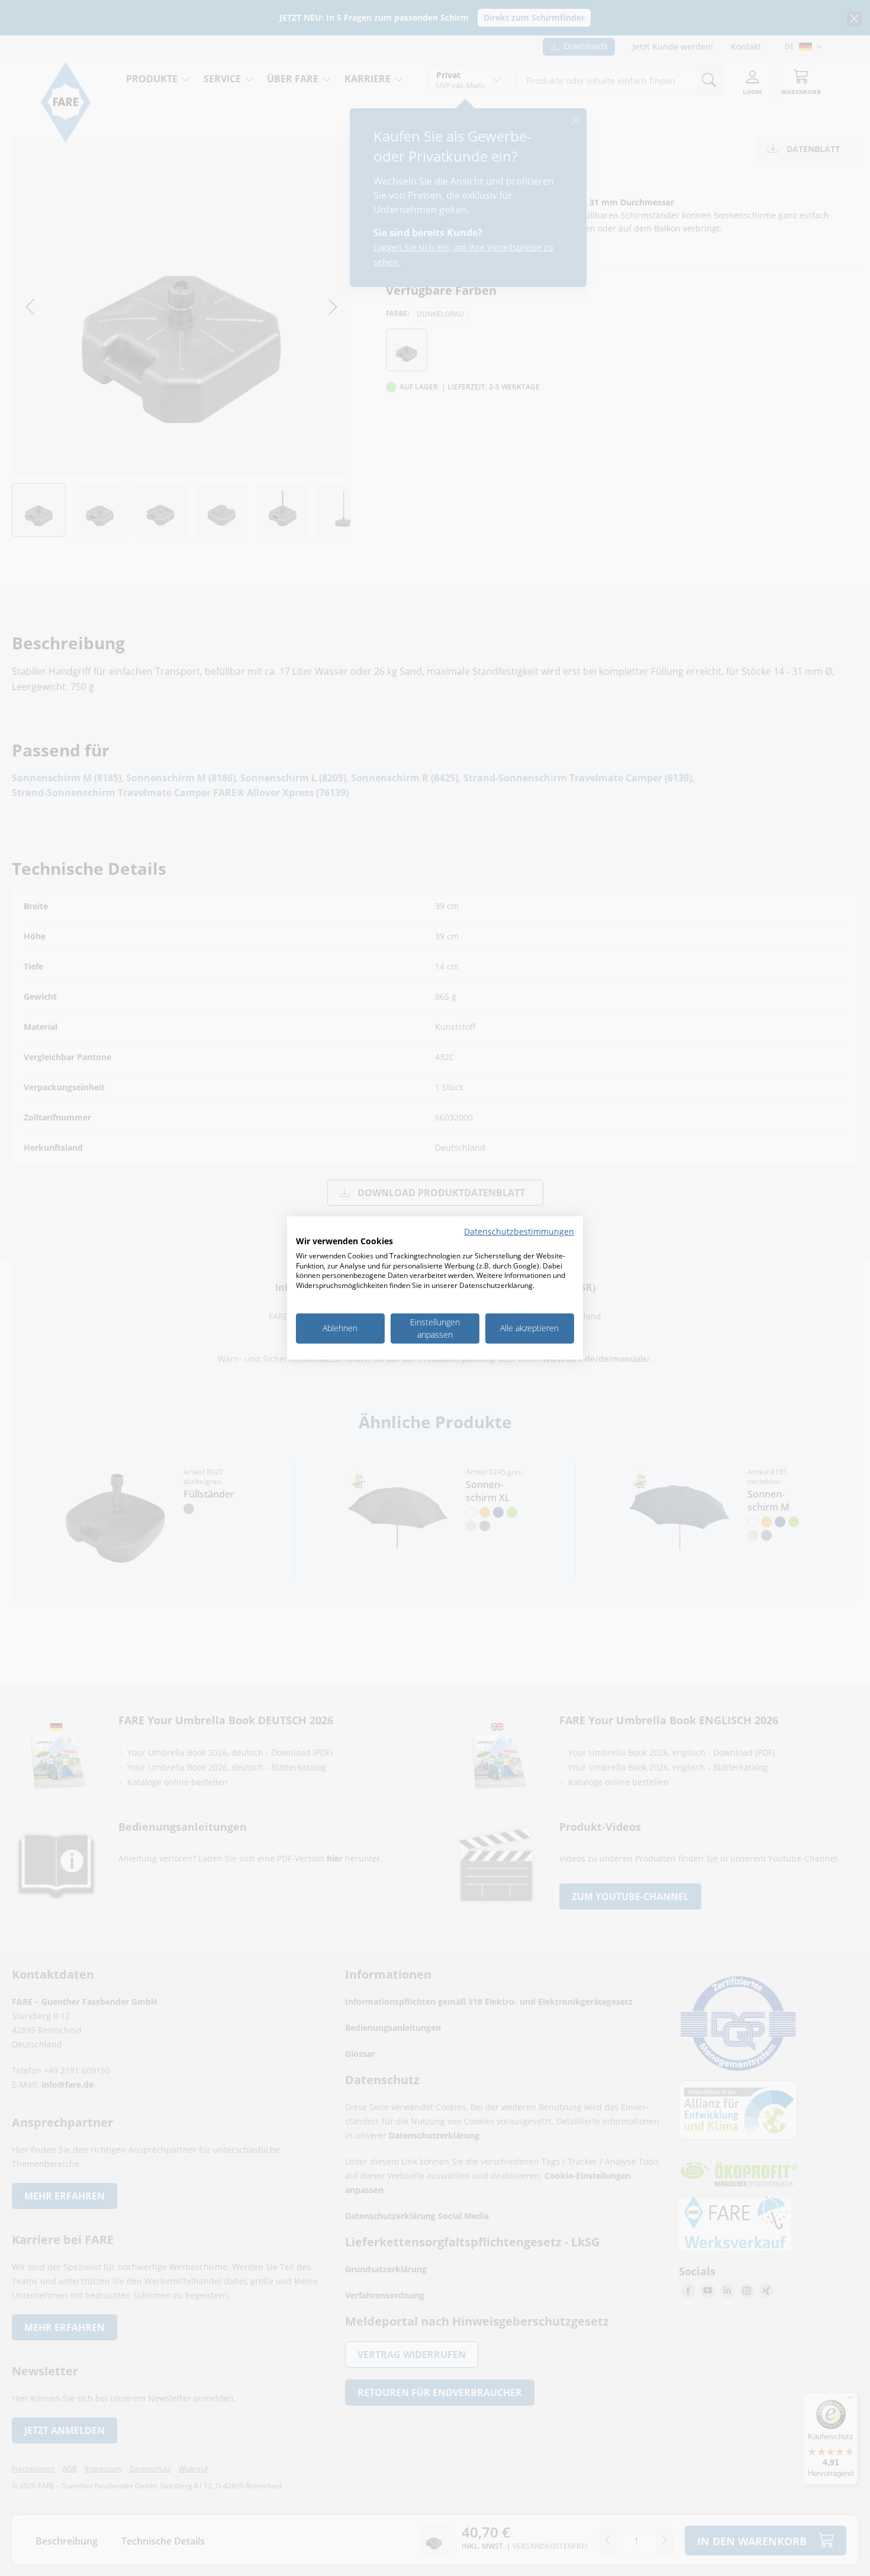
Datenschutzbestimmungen (519, 1231)
